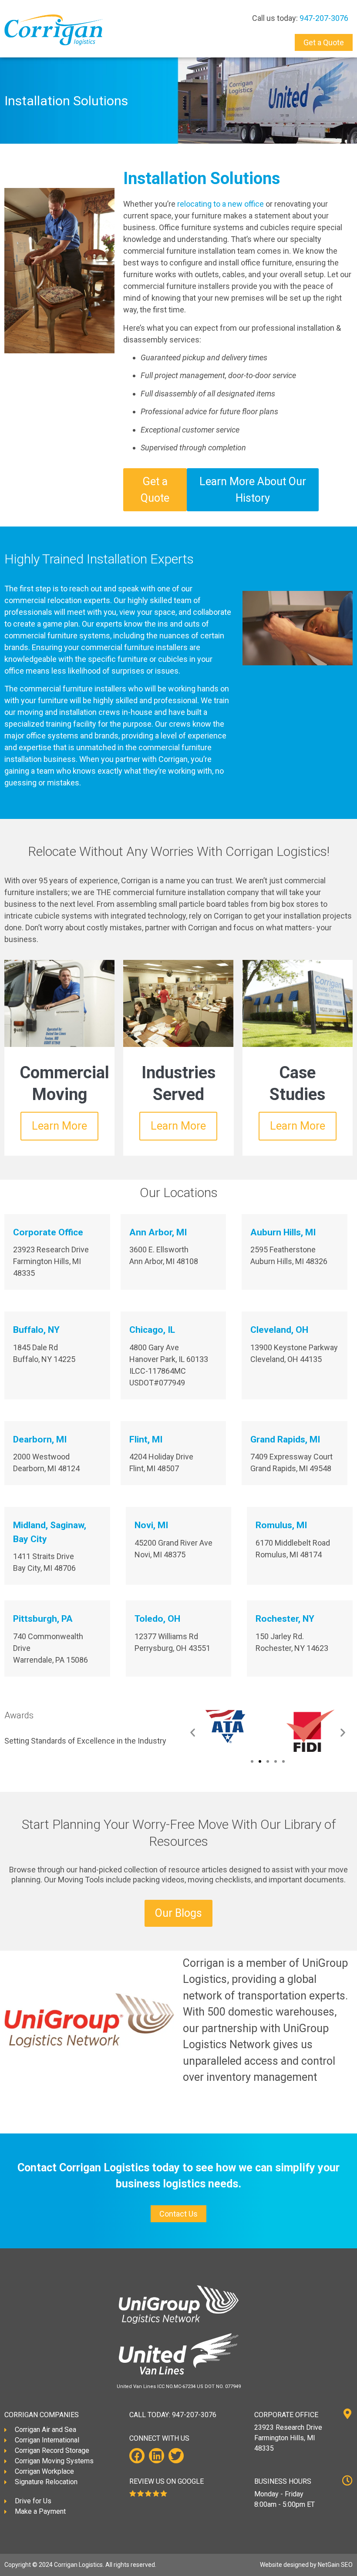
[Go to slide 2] (260, 1761)
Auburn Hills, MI (283, 1232)
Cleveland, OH (279, 1330)
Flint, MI (146, 1439)
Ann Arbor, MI (158, 1232)
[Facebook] (137, 2456)
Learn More (59, 1126)
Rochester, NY (285, 1619)
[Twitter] (176, 2456)
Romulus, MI (281, 1525)
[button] (193, 1732)
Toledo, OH (157, 1619)
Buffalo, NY (36, 1330)
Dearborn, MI (40, 1439)
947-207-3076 (324, 18)
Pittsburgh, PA (43, 1619)
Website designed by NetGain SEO (306, 2565)
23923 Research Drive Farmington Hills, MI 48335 (288, 2438)
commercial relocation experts (57, 600)
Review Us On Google (167, 2481)
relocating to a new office (221, 204)
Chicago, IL (152, 1330)
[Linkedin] (157, 2456)
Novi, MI (151, 1525)
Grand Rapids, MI (285, 1439)
